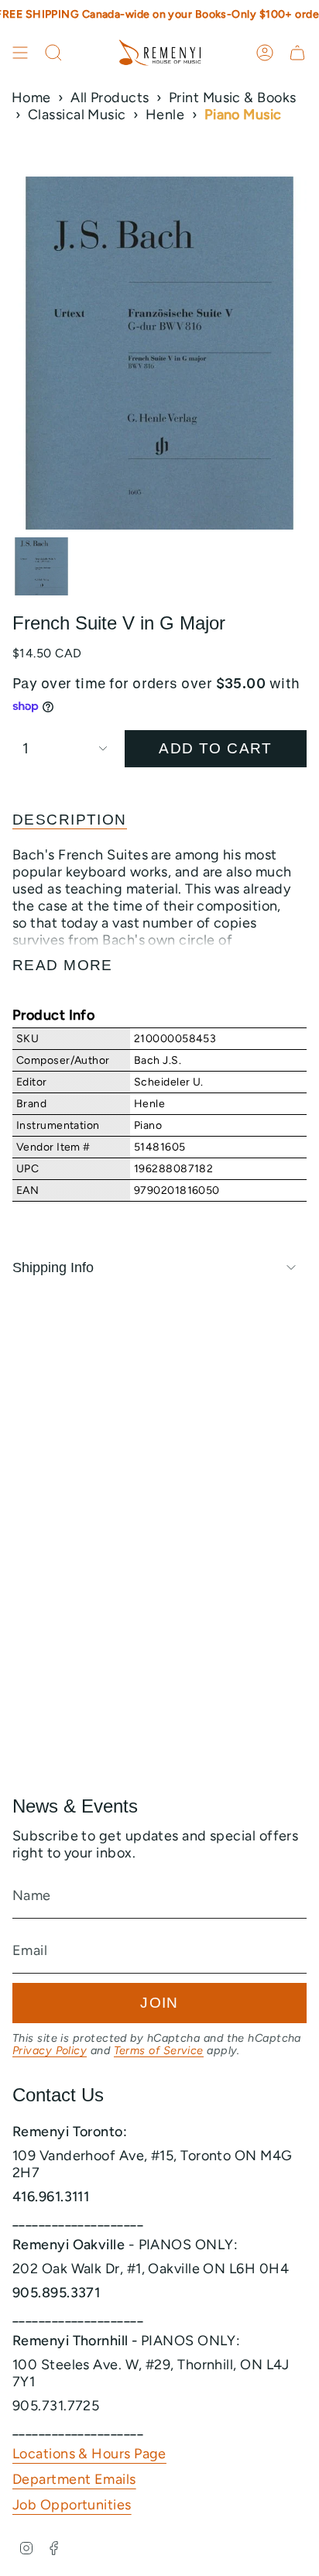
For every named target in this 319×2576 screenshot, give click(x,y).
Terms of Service (159, 2050)
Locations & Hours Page (89, 2454)
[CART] (297, 53)
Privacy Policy (50, 2050)
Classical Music (77, 115)
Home (31, 98)
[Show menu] (20, 53)
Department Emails (74, 2479)
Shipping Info (53, 1267)
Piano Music (243, 115)
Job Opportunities (72, 2505)
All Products (110, 98)
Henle (165, 115)
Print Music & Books (233, 98)
